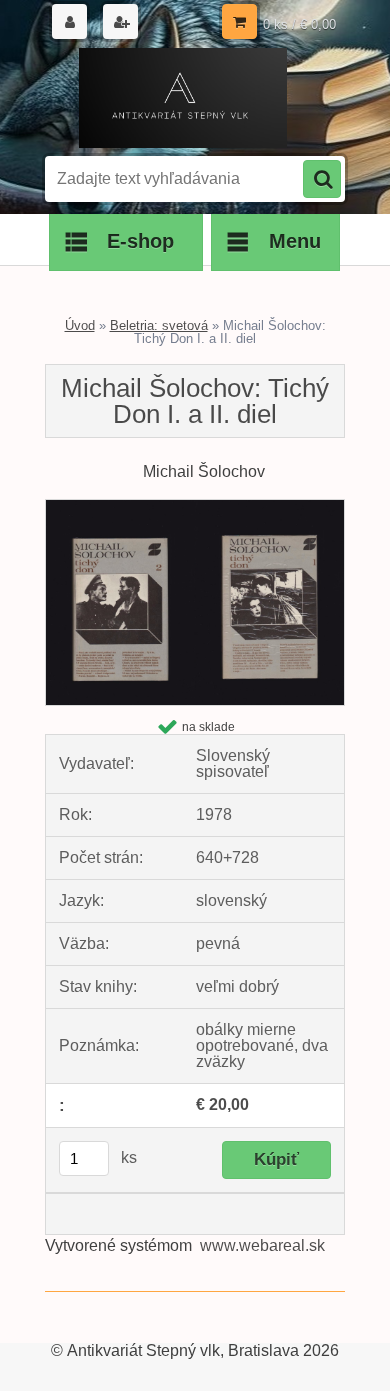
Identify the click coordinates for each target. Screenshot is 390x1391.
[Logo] (182, 98)
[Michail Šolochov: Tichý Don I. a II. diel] (195, 507)
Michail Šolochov (204, 471)
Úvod (80, 325)
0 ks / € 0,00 (299, 24)
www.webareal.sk (262, 1245)
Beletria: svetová (159, 325)
